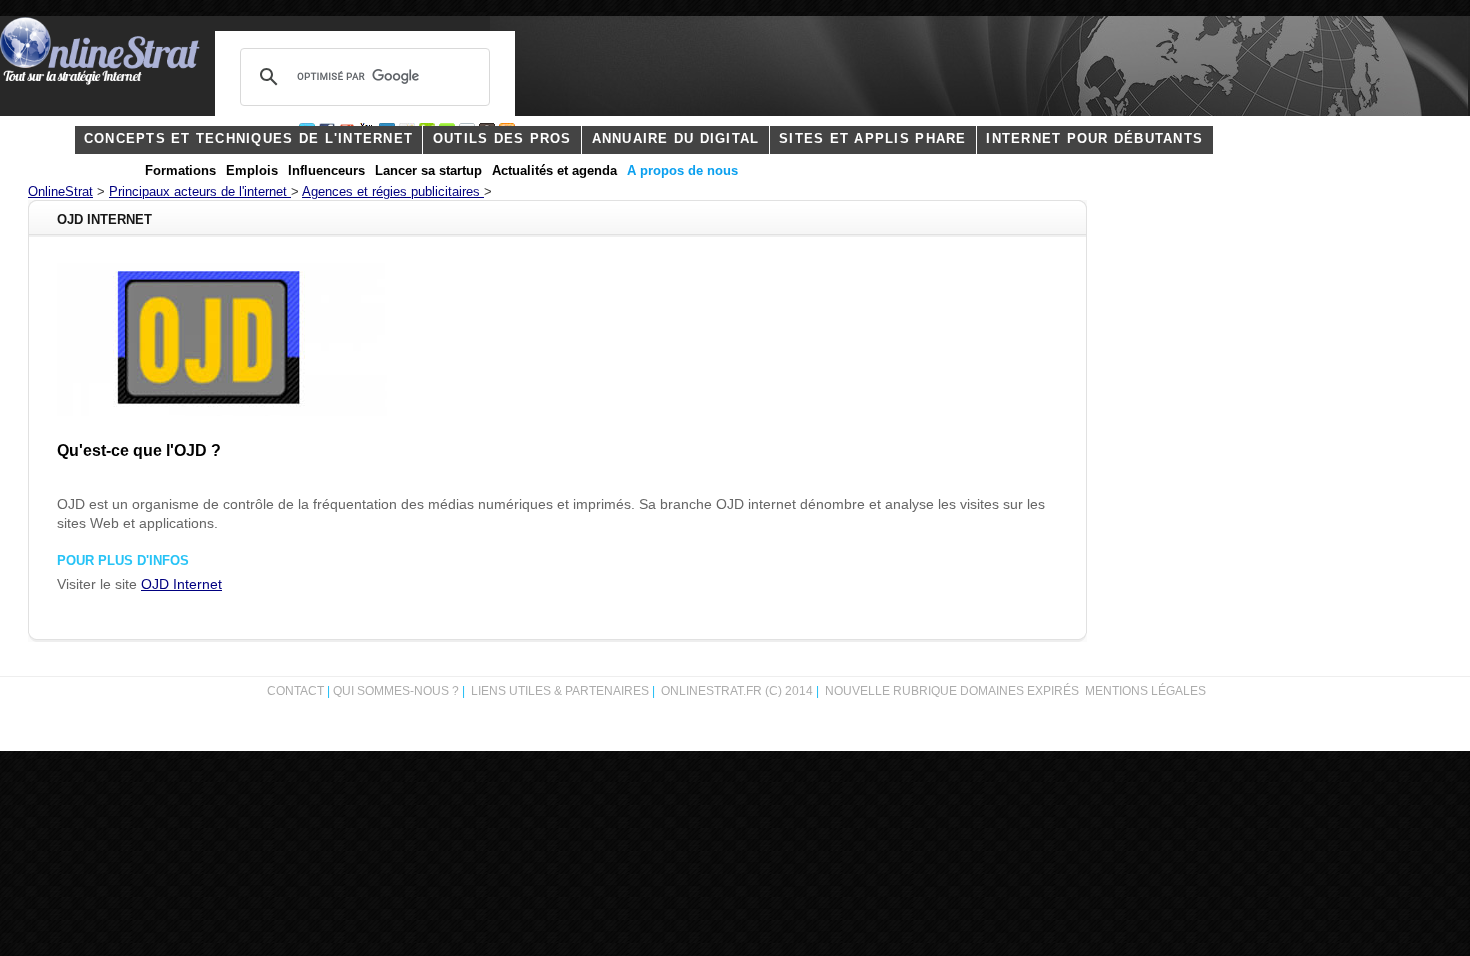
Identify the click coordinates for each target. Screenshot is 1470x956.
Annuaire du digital (676, 139)
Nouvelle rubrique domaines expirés (952, 691)
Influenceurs (326, 171)
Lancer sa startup (428, 171)
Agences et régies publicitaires (393, 192)
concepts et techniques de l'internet (248, 139)
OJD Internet (181, 584)
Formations (180, 171)
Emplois (252, 171)
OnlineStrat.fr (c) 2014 (737, 691)
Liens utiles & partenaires (560, 691)
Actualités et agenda (554, 171)
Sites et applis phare (872, 139)
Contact (295, 691)
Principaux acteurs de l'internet (200, 192)
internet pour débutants (1094, 139)
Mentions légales (1145, 691)
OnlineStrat (60, 192)
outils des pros (502, 139)
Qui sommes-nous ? (397, 691)
